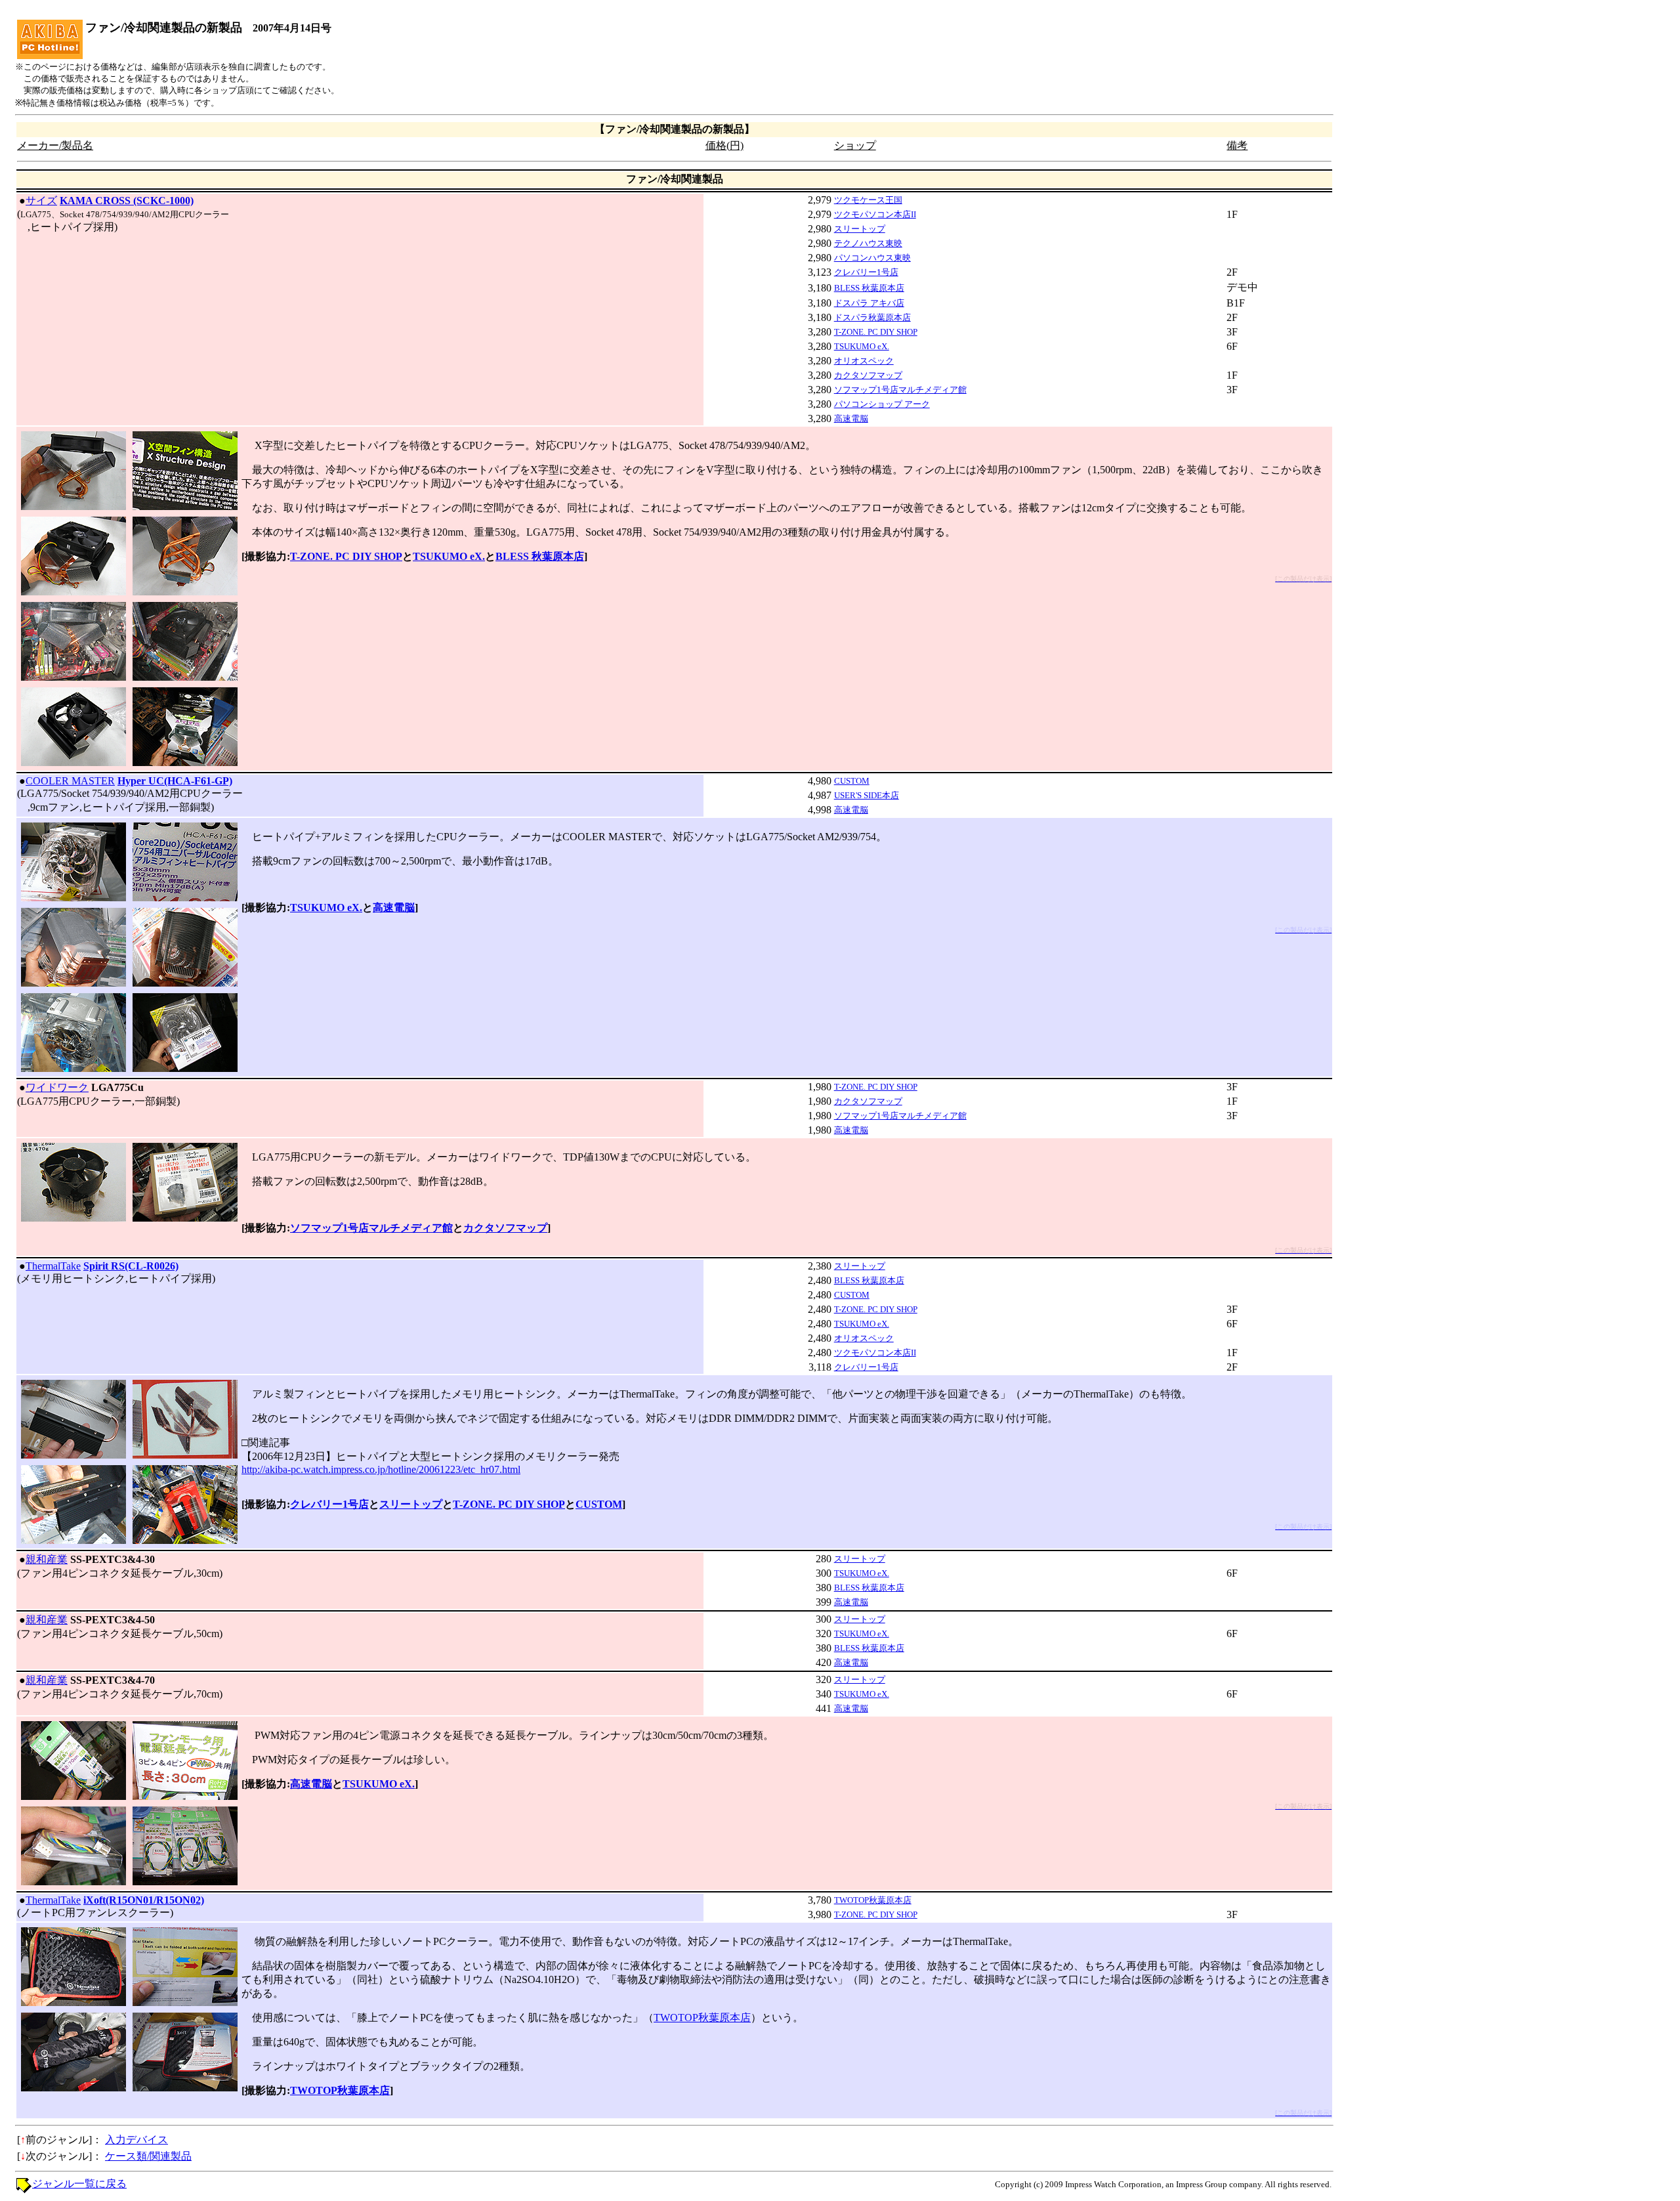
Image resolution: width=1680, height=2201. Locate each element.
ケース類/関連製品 (148, 2156)
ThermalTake (53, 1266)
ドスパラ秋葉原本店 (872, 317)
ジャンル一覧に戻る (79, 2184)
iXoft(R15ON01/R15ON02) (144, 1900)
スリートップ (860, 229)
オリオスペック (864, 361)
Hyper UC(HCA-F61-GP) (175, 781)
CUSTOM (852, 781)
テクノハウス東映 (868, 243)
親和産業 (47, 1559)
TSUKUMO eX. (862, 346)
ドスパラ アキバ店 (869, 303)
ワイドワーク (57, 1087)
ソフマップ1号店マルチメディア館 (900, 390)
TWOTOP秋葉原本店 (873, 1900)
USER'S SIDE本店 (867, 795)
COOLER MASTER (70, 781)
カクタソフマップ (868, 375)
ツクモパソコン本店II (875, 214)
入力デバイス (136, 2140)
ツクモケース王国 (868, 200)
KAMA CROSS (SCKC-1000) (127, 201)
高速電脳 (851, 418)
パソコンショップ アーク (882, 404)
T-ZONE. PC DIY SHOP (876, 332)
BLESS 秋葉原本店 (869, 288)
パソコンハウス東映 (872, 258)
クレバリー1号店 (866, 272)
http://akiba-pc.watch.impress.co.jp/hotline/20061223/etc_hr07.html (381, 1469)
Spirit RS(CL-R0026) (131, 1266)
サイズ (41, 201)
